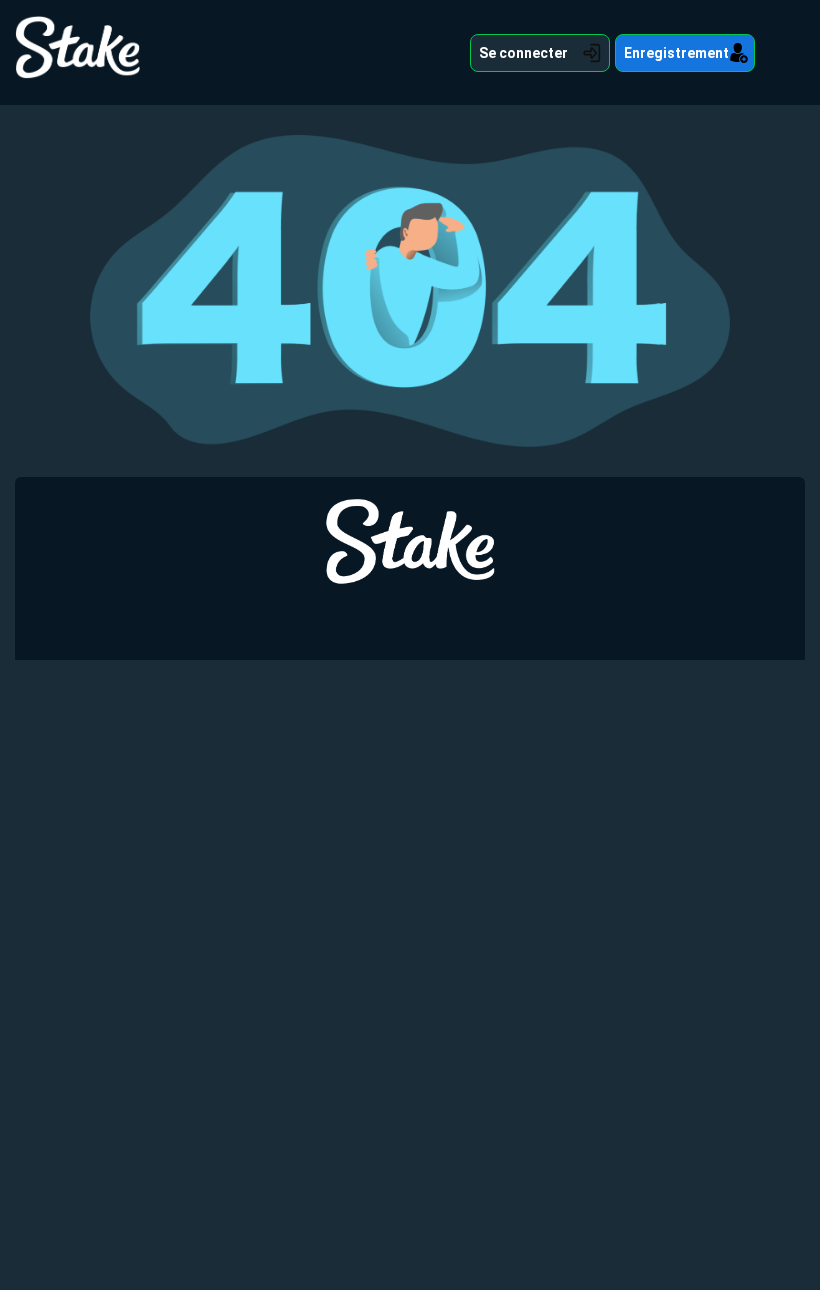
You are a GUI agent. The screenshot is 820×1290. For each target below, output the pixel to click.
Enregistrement (676, 53)
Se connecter (523, 53)
